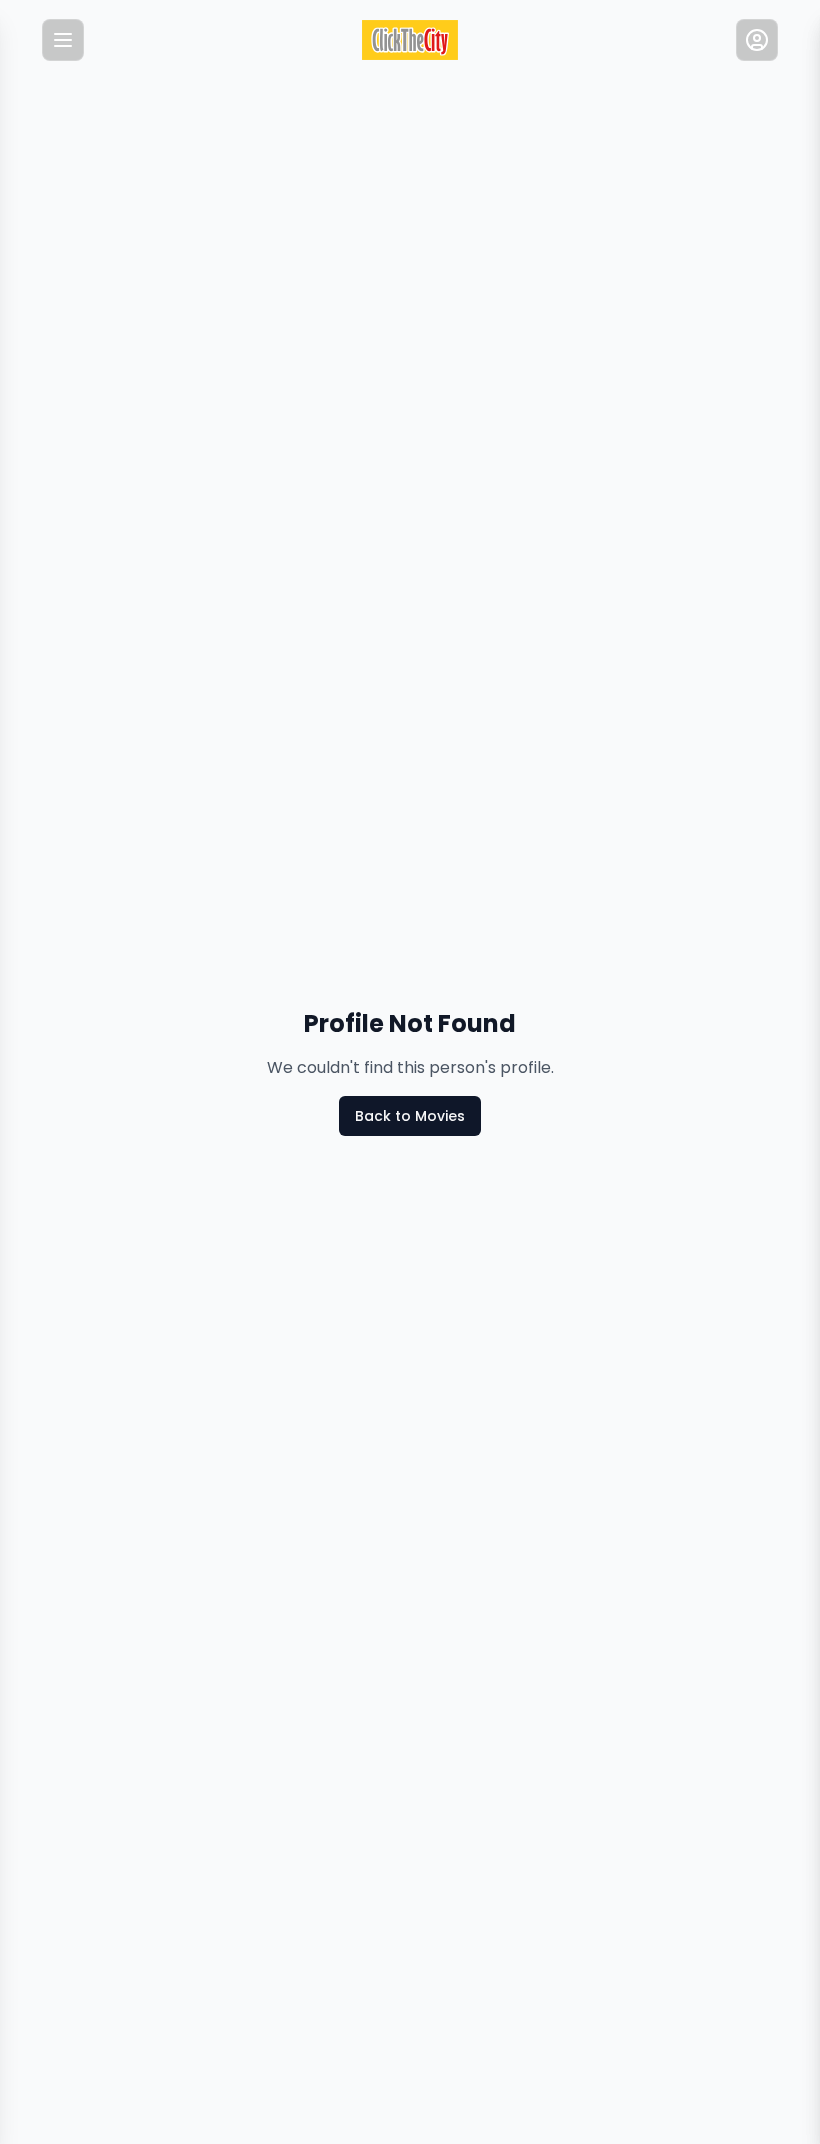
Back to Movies (410, 1116)
